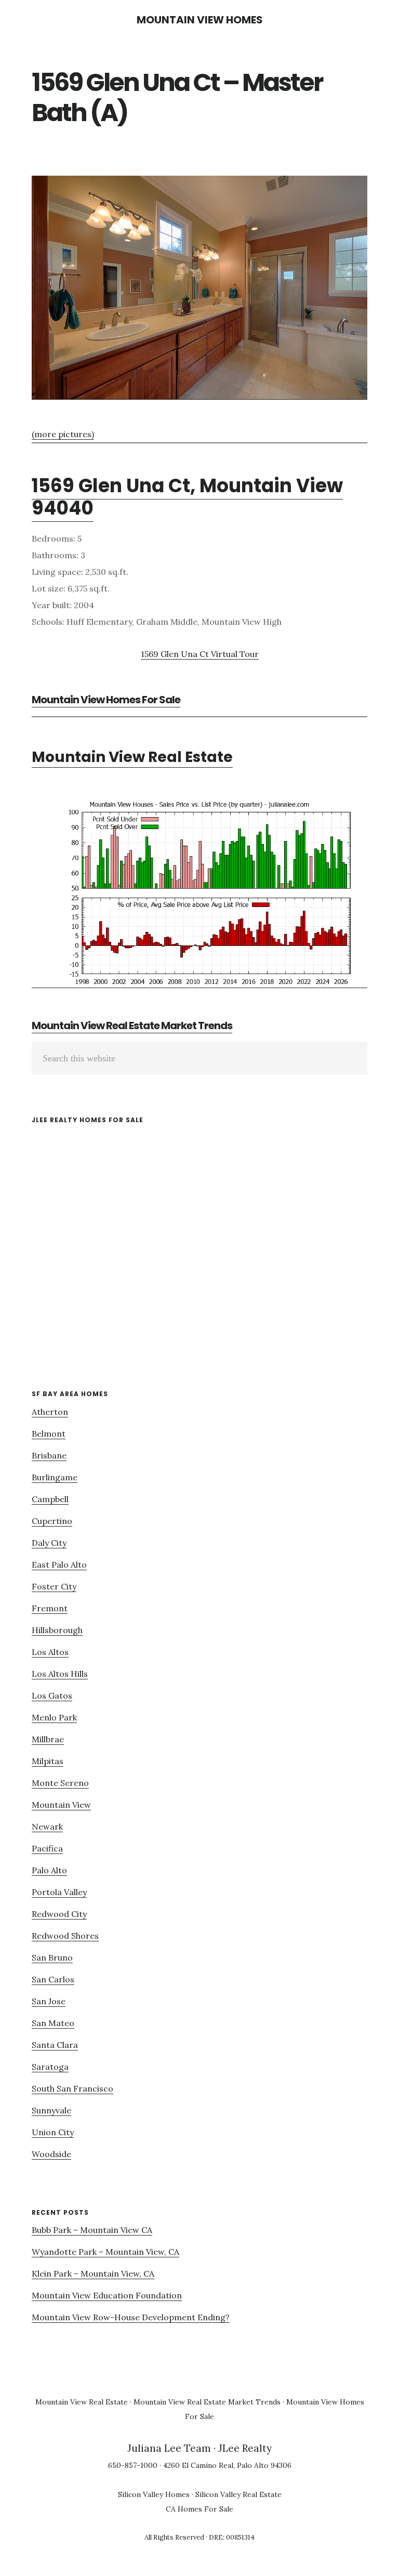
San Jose (49, 2001)
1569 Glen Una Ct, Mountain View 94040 (187, 497)
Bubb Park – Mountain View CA (92, 2230)
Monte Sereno (60, 1783)
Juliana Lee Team (169, 2448)
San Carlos (53, 1979)
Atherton (50, 1412)
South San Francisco (72, 2088)
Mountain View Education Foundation (107, 2295)
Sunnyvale (51, 2110)
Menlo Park (54, 1717)
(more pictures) (63, 434)
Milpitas (48, 1761)
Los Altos (50, 1652)
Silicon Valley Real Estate (238, 2494)
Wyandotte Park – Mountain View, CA (105, 2252)
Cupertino (52, 1521)
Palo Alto (49, 1870)
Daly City (49, 1543)
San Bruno (52, 1957)
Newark (47, 1826)
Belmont (49, 1434)
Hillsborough (57, 1630)
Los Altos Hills (60, 1674)
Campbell (50, 1499)
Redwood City (59, 1914)
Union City (53, 2132)
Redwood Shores (65, 1936)
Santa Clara (55, 2045)
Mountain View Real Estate (132, 757)
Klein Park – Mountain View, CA (93, 2273)
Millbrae (48, 1739)
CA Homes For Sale (199, 2509)
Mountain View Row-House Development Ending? (131, 2317)
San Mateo (53, 2023)
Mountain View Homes (200, 20)
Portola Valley (59, 1892)
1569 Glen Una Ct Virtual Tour (200, 654)
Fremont (50, 1608)
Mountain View (61, 1805)
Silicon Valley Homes (154, 2494)
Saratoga (50, 2067)
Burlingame (55, 1477)
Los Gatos (52, 1696)
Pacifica (47, 1848)
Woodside (51, 2154)
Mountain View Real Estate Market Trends (132, 1026)
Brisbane (49, 1455)
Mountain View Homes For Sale (106, 700)
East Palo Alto (59, 1565)
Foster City (54, 1586)
